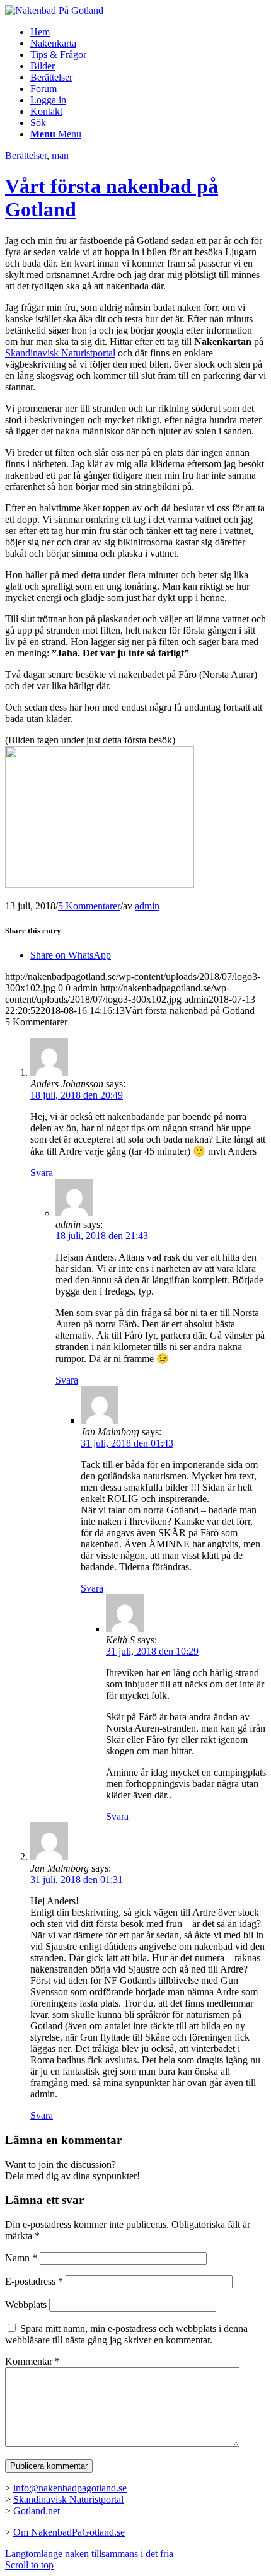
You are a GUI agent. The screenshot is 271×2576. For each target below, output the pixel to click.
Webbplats (26, 2305)
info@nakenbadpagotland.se (70, 2488)
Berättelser (26, 155)
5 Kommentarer (89, 906)
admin (147, 906)
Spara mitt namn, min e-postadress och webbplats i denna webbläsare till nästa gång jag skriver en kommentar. (126, 2334)
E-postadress (34, 2281)
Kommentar (32, 2361)
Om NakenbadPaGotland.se (69, 2532)
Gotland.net (37, 2511)
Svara (42, 1173)
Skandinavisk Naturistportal (60, 353)
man (60, 155)
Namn (21, 2258)
